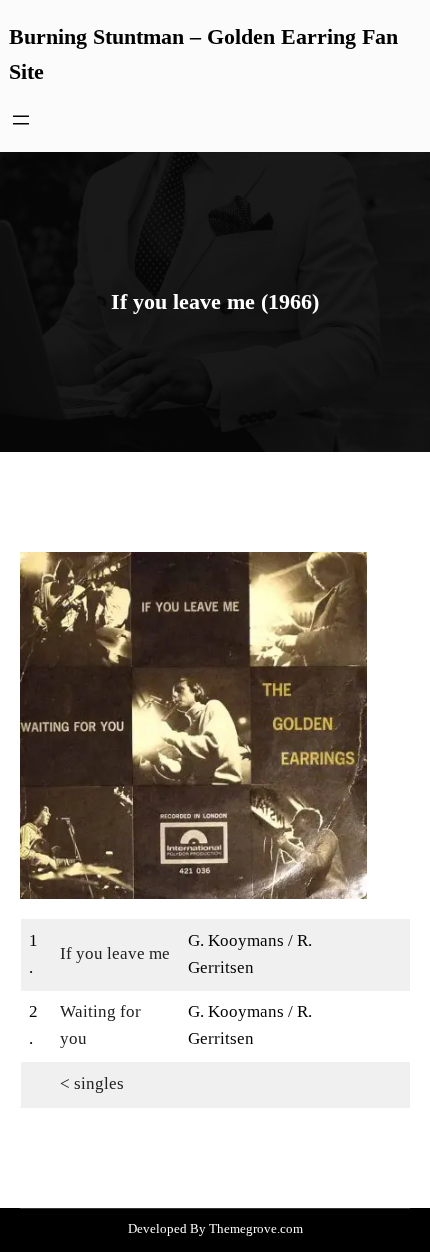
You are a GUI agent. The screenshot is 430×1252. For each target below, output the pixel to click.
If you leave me (115, 953)
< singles (92, 1083)
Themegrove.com (256, 1228)
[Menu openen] (21, 120)
